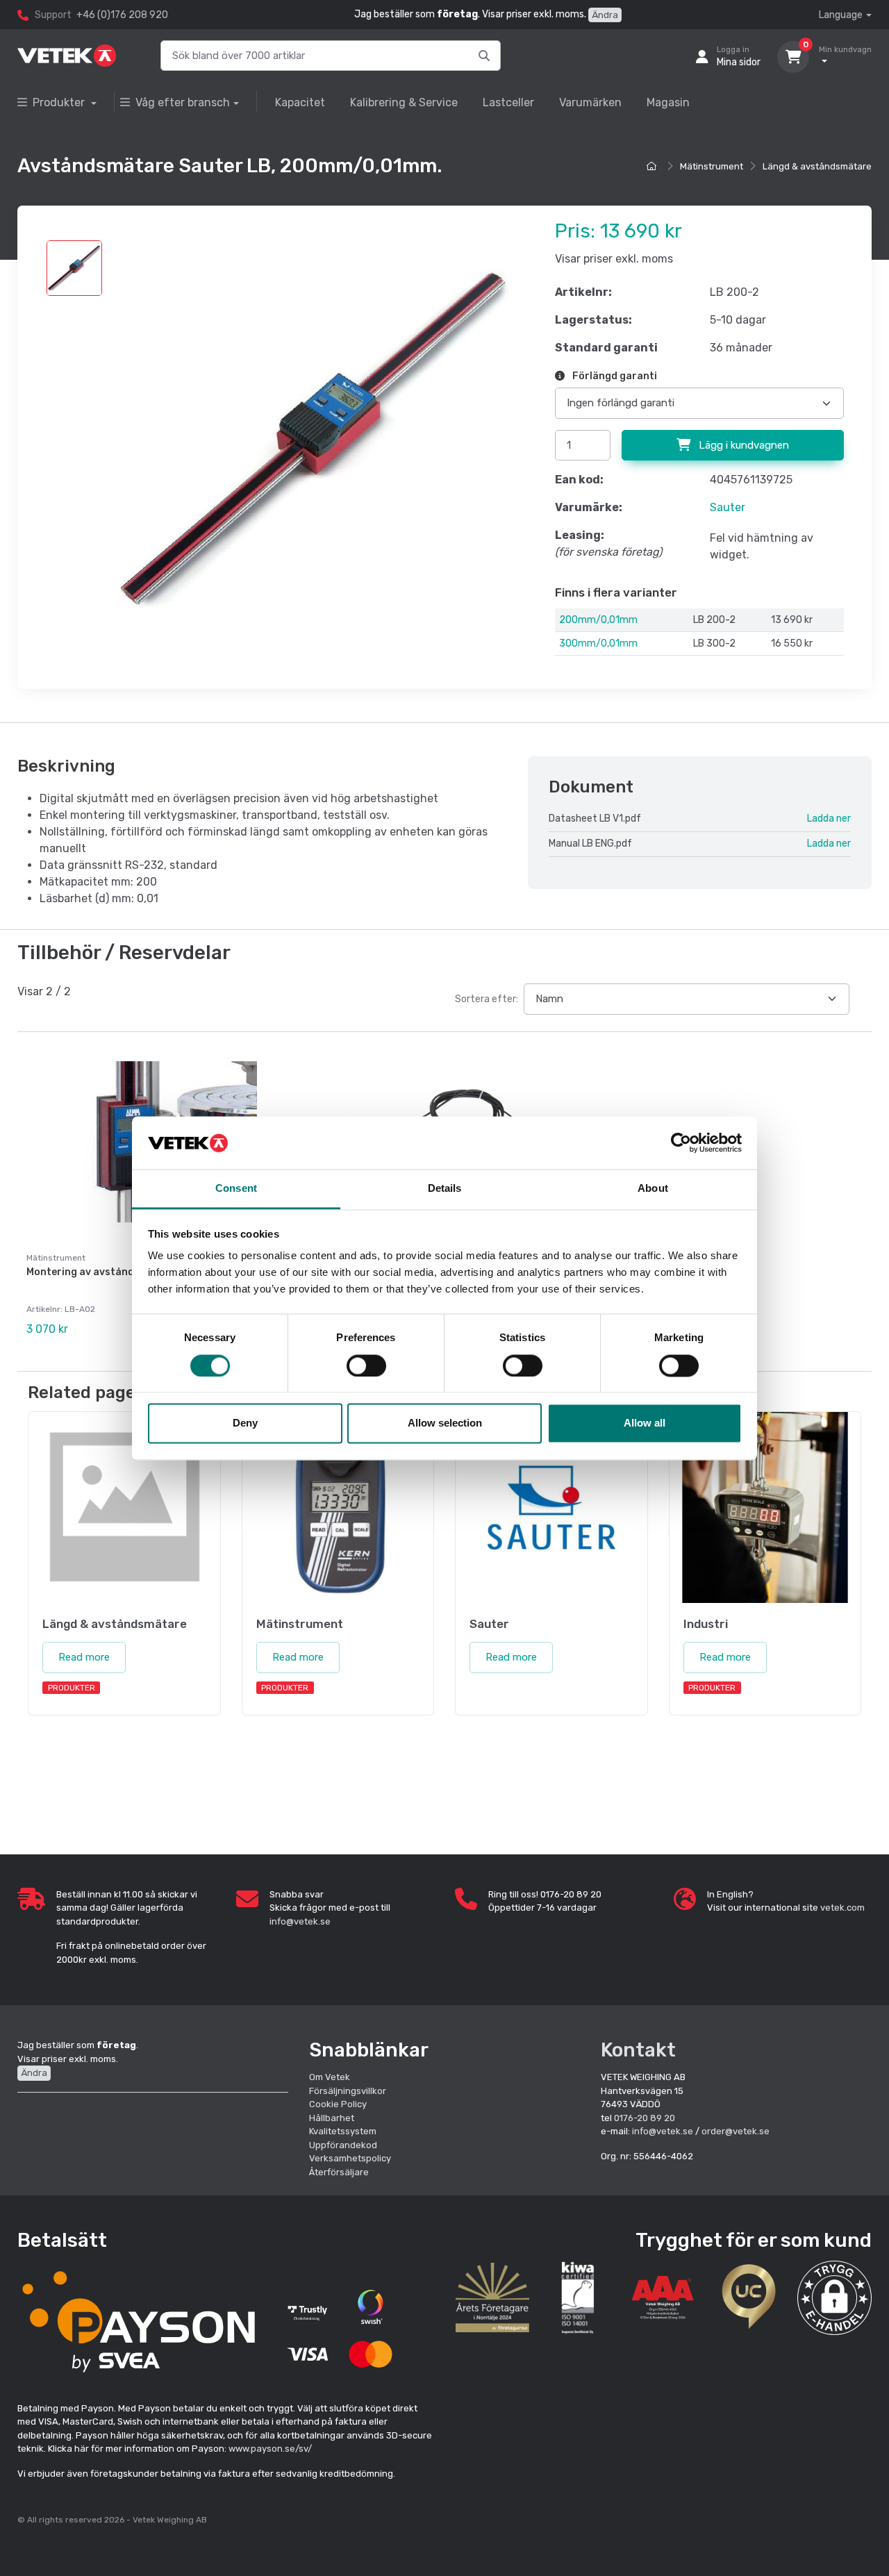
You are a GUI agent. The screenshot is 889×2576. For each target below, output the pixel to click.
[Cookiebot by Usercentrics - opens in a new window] (681, 1142)
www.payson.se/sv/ (270, 2449)
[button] (834, 2298)
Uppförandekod (343, 2145)
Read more (84, 1657)
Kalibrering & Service (404, 102)
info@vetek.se (300, 1921)
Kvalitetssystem (343, 2131)
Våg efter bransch (183, 102)
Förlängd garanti (614, 376)
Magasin (668, 102)
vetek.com (842, 1908)
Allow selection (445, 1423)
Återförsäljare (339, 2172)
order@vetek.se (736, 2131)
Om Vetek (330, 2077)
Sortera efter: (487, 999)
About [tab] (653, 1189)
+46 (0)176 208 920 (122, 15)
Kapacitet (300, 102)
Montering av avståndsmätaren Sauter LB (130, 1272)
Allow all (645, 1423)
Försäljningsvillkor (348, 2091)
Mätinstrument (712, 166)
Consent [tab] (236, 1189)
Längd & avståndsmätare (817, 166)
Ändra (605, 15)
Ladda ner (829, 818)
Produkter (60, 102)
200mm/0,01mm (598, 620)
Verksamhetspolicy (350, 2158)
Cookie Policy (338, 2104)
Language (841, 15)
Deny (245, 1423)
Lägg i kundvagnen (742, 445)
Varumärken (590, 102)
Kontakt (638, 2050)
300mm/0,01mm (598, 643)
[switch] (366, 1365)
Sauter (728, 507)
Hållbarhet (332, 2118)
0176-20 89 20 (645, 2118)
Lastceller (508, 102)
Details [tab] (445, 1189)
